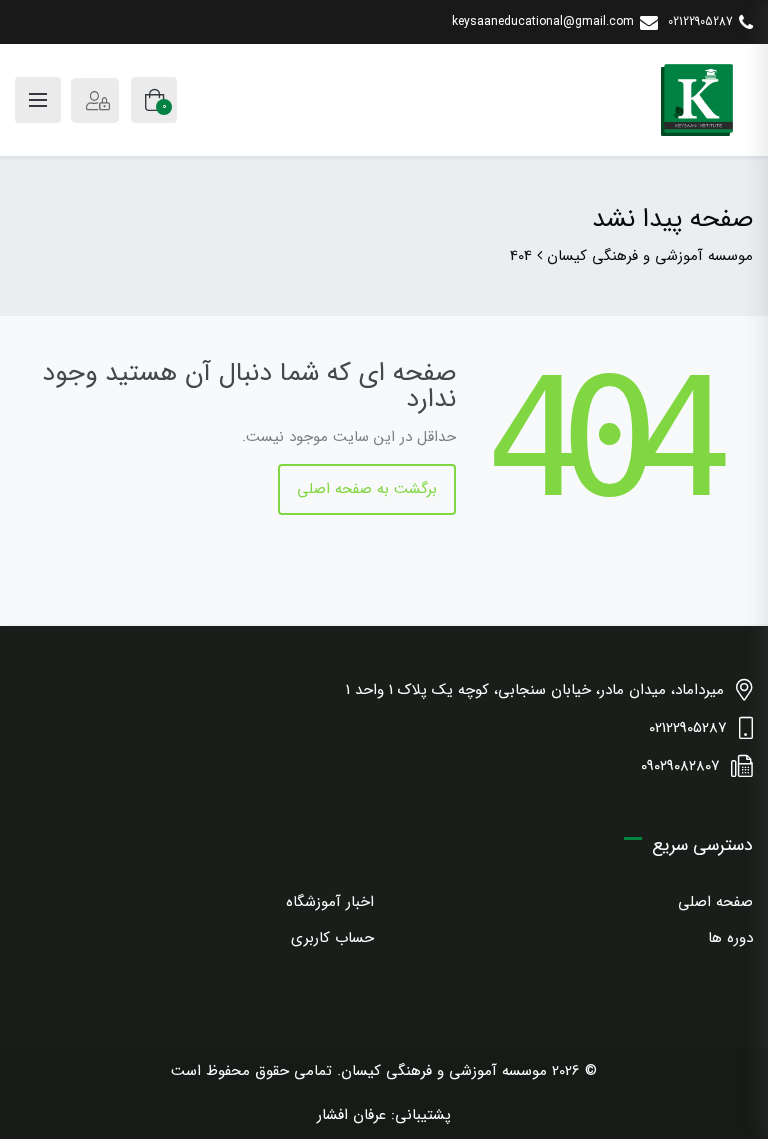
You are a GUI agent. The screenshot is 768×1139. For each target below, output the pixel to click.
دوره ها (730, 938)
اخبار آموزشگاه (330, 902)
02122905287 (700, 21)
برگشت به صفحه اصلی (367, 489)
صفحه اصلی (715, 902)
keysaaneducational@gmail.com (543, 21)
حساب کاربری (332, 938)
